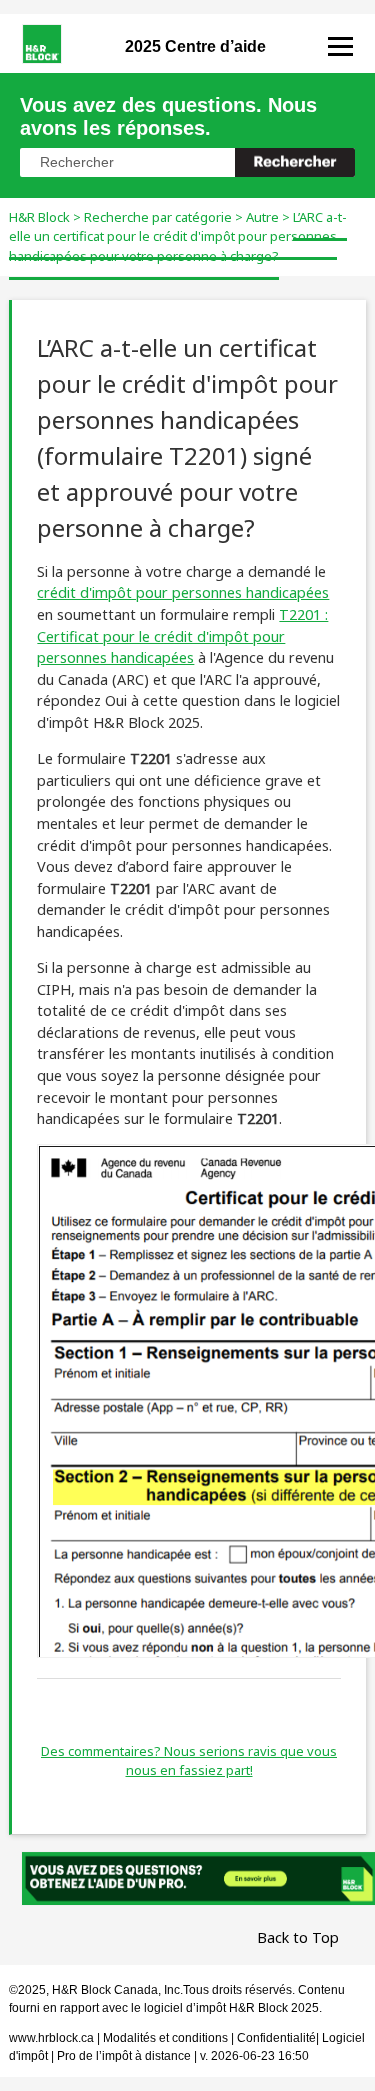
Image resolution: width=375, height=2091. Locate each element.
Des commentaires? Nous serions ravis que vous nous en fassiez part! (189, 1761)
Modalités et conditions (165, 2038)
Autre (262, 217)
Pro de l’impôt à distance (124, 2056)
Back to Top (298, 1937)
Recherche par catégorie (158, 217)
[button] (295, 162)
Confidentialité (276, 2038)
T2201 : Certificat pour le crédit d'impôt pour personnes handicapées (182, 636)
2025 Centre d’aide (195, 46)
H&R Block (39, 217)
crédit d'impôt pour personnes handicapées (183, 592)
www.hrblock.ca (51, 2038)
